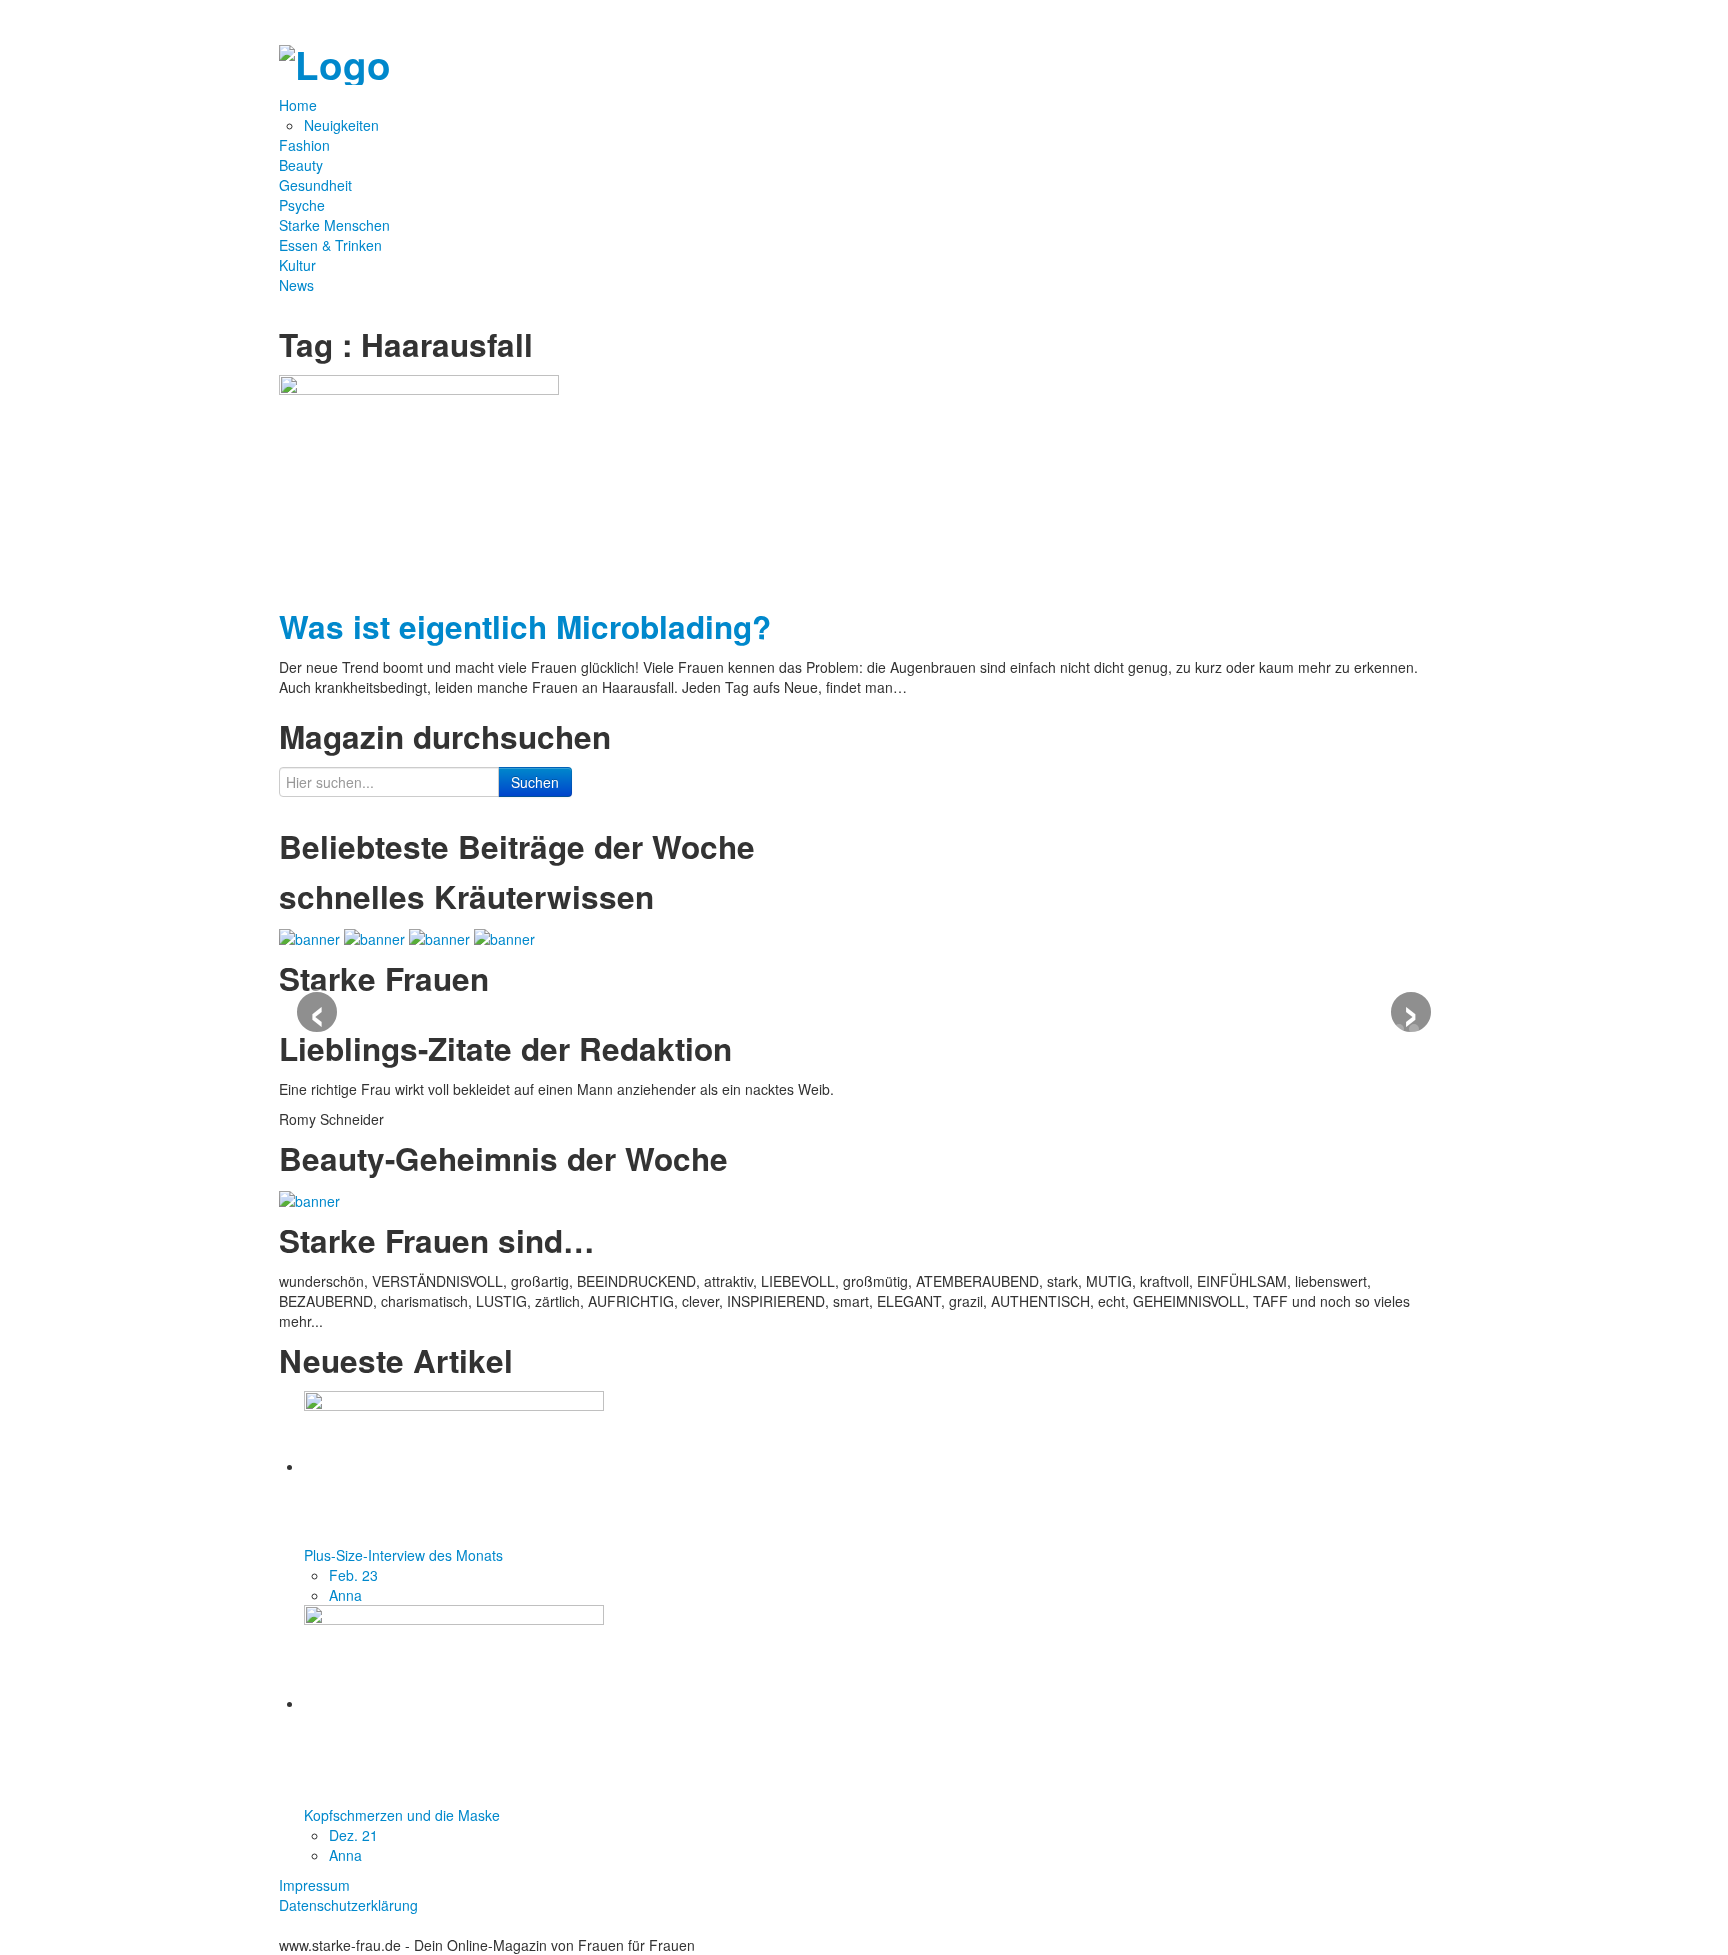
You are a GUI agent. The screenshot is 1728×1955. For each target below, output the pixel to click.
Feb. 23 (353, 1575)
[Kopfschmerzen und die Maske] (454, 1703)
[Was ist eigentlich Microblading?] (419, 483)
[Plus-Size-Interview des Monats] (454, 1466)
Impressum (314, 1885)
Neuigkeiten (341, 125)
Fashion (304, 145)
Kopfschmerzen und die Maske (402, 1815)
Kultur (297, 265)
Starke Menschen (334, 225)
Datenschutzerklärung (348, 1905)
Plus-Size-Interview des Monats (403, 1555)
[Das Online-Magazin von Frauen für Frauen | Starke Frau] (335, 59)
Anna (345, 1595)
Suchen (535, 782)
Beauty (301, 165)
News (296, 285)
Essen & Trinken (330, 245)
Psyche (302, 205)
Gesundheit (315, 185)
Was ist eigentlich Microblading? (525, 626)
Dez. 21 (353, 1835)
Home (300, 105)
